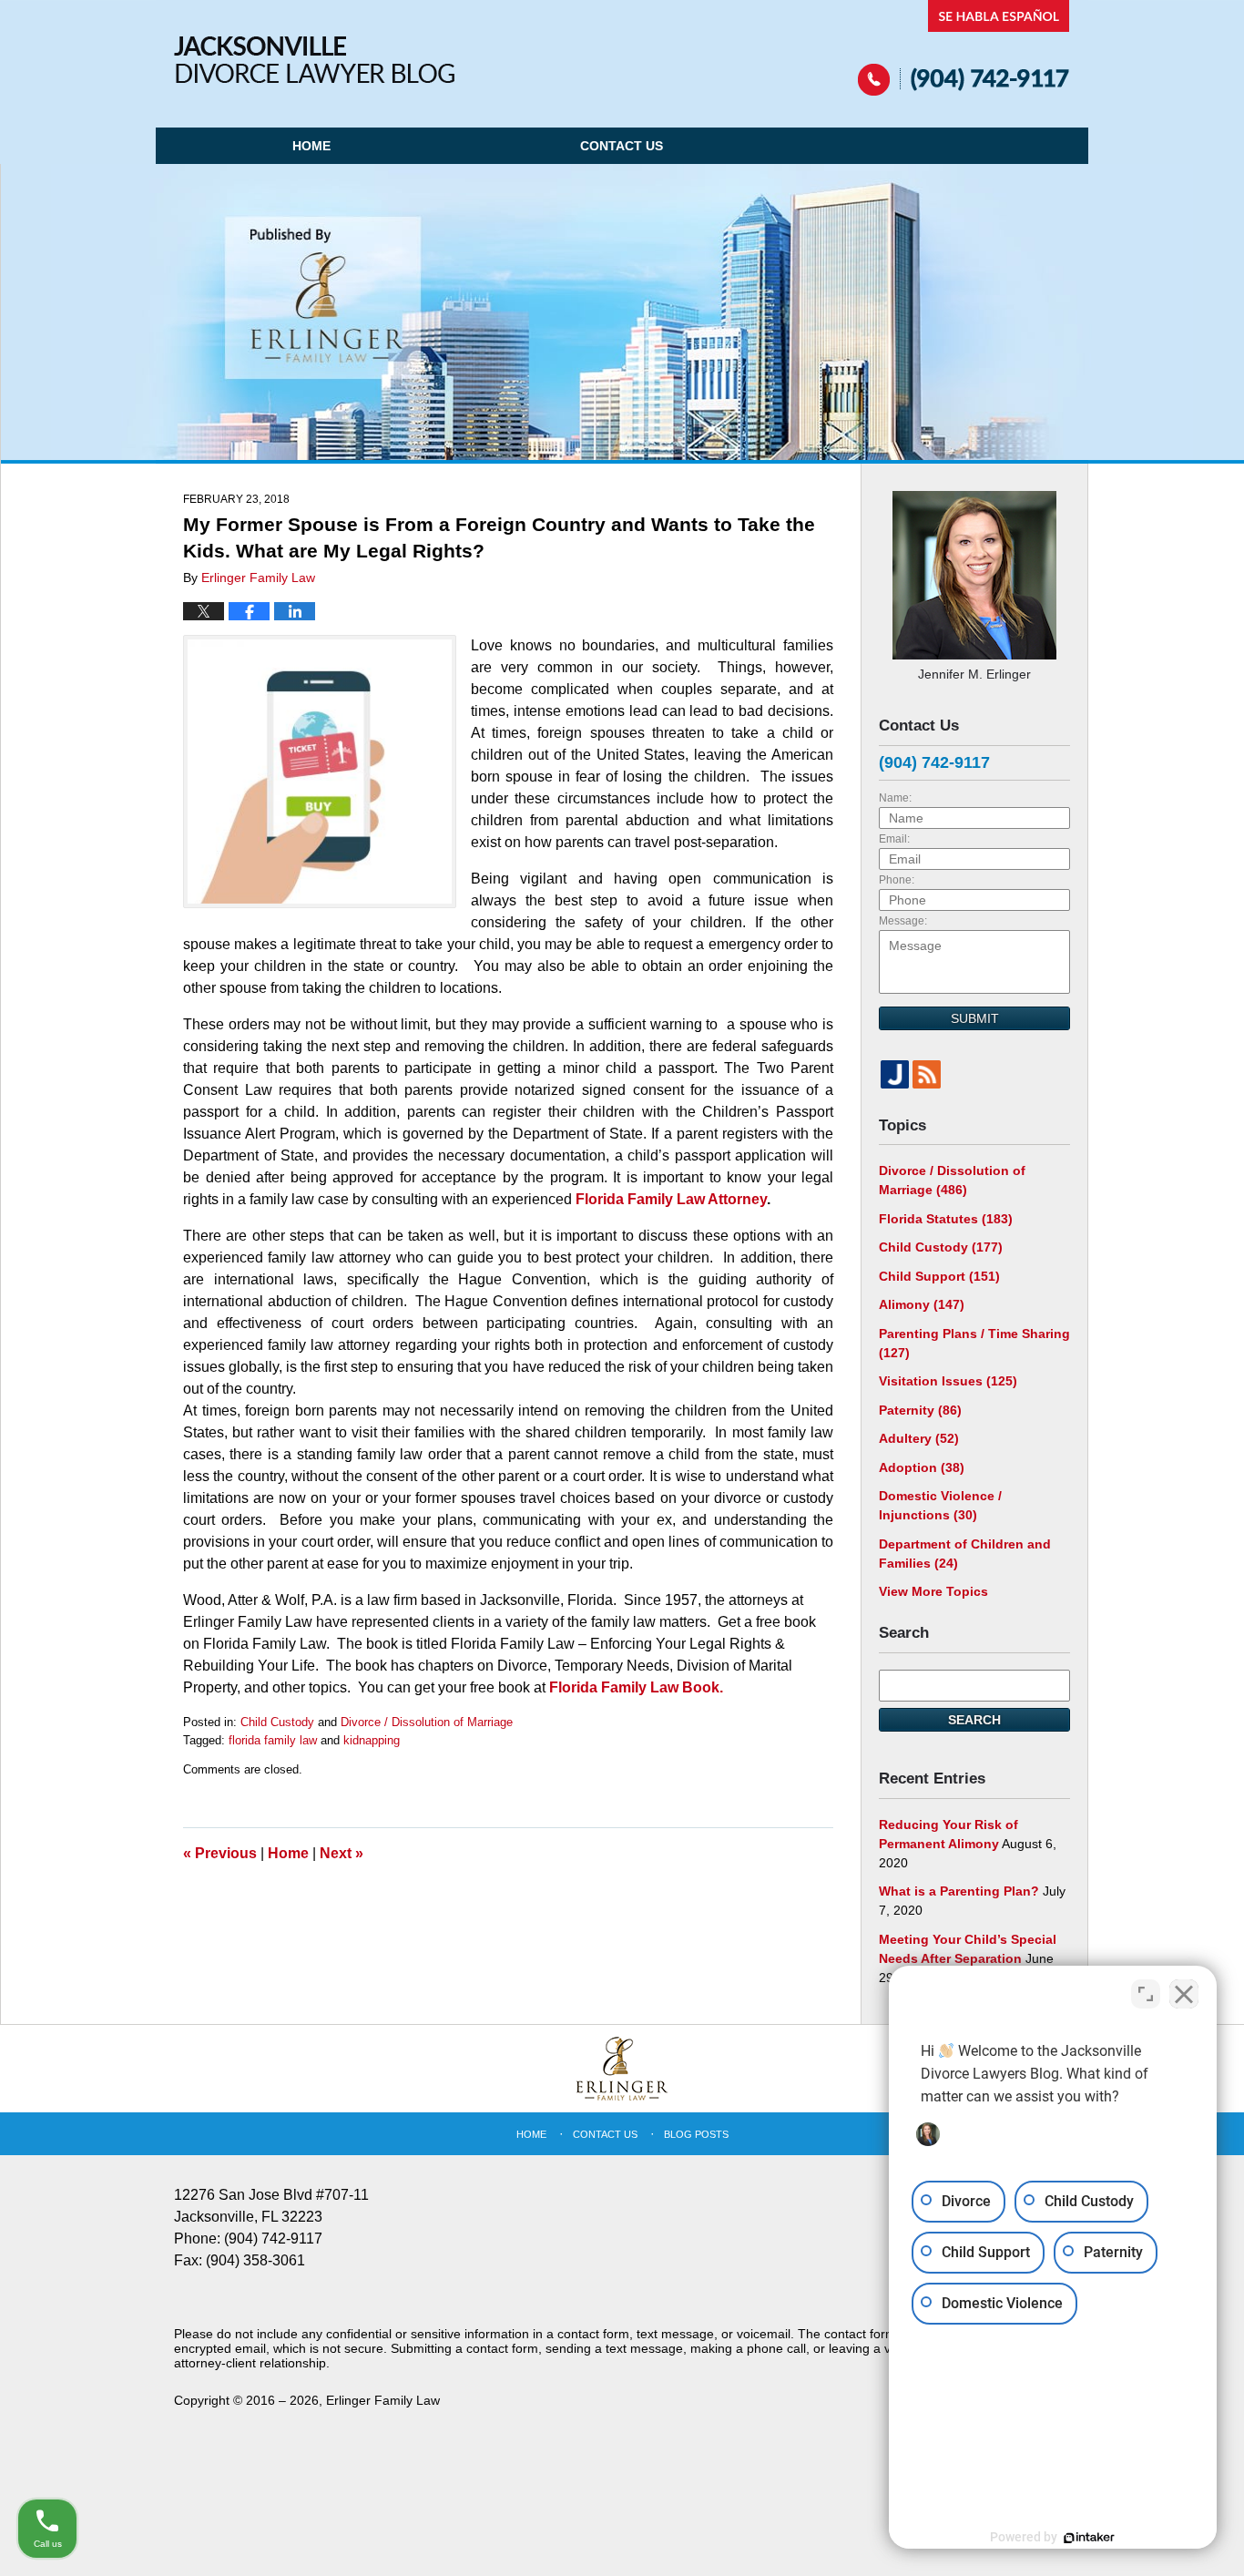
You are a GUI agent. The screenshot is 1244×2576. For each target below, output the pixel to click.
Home (311, 146)
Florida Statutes (946, 1219)
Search (974, 1720)
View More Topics (933, 1591)
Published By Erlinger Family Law (964, 48)
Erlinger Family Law (383, 2400)
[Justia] (895, 1074)
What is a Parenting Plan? (959, 1891)
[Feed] (927, 1074)
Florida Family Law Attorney (671, 1199)
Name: (895, 798)
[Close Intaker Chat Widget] (1184, 1994)
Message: (903, 921)
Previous (220, 1853)
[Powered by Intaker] (1089, 2538)
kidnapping (372, 1740)
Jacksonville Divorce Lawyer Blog (314, 60)
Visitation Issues (948, 1381)
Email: (894, 839)
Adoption (922, 1467)
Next (342, 1853)
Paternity (920, 1410)
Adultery (919, 1438)
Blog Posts (696, 2134)
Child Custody (277, 1722)
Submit (975, 1018)
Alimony (922, 1304)
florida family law (273, 1740)
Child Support (939, 1276)
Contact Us (622, 146)
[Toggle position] (1146, 1994)
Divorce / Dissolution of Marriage (427, 1722)
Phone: (897, 880)
